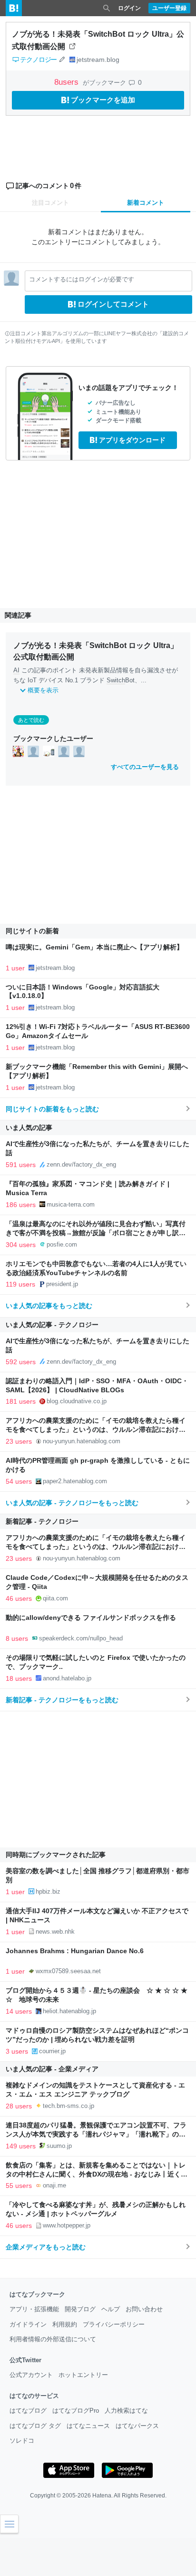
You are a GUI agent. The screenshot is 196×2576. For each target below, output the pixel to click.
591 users (21, 1165)
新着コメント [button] (146, 203)
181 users (21, 1401)
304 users (21, 1245)
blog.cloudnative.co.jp (77, 1401)
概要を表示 (43, 690)
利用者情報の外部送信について (53, 2339)
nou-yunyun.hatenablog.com (82, 1441)
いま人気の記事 (29, 1128)
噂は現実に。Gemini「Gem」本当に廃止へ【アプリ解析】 (94, 947)
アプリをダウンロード (132, 440)
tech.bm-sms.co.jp (69, 2106)
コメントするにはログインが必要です (82, 279)
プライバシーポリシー (114, 2324)
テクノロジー (38, 60)
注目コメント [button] (50, 203)
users (68, 82)
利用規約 (65, 2324)
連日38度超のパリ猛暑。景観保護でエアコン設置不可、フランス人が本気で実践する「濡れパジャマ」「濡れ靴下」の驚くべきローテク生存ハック (96, 2134)
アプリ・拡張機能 (34, 2309)
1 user (15, 968)
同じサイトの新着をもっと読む (52, 1109)
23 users (19, 1441)
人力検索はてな (126, 2411)
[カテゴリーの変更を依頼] (62, 60)
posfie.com (62, 1244)
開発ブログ (80, 2309)
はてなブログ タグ (35, 2426)
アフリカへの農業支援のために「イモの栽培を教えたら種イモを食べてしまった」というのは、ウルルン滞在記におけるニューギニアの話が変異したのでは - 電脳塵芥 (96, 1430)
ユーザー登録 (169, 8)
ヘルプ (111, 2309)
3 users (17, 2051)
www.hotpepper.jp (67, 2225)
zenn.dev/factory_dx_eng (81, 1164)
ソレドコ (22, 2441)
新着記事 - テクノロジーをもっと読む (62, 1700)
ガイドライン (28, 2324)
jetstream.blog (98, 60)
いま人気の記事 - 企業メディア (52, 2069)
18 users (19, 1678)
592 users (21, 1362)
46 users (19, 1598)
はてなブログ (28, 2411)
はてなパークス (137, 2426)
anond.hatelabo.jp (67, 1678)
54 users (19, 1481)
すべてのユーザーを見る (145, 767)
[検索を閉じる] (107, 8)
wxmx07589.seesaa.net (68, 1971)
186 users (21, 1205)
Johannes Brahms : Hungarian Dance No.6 (75, 1951)
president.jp (62, 1284)
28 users (19, 2106)
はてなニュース (88, 2426)
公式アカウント (31, 2375)
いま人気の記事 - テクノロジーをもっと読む (72, 1503)
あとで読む (31, 720)
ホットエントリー (83, 2375)
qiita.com (55, 1598)
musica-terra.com (71, 1204)
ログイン (129, 8)
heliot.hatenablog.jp (69, 2011)
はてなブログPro (76, 2411)
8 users (17, 1638)
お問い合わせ (144, 2309)
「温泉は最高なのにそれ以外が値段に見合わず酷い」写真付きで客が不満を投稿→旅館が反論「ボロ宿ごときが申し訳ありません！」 (96, 1233)
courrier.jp (52, 2051)
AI (16, 670)
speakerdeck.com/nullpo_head (81, 1638)
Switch (116, 680)
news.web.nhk (55, 1932)
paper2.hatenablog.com (75, 1481)
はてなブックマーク (37, 2294)
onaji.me (54, 2185)
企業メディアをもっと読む (46, 2247)
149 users (21, 2146)
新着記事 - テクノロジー (42, 1521)
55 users (19, 2186)
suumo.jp (59, 2146)
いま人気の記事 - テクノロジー (52, 1325)
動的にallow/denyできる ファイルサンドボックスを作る (91, 1618)
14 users (19, 2011)
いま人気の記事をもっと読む (49, 1306)
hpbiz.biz (48, 1892)
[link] (18, 751)
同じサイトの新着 (32, 931)
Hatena (102, 2496)
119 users (20, 1284)
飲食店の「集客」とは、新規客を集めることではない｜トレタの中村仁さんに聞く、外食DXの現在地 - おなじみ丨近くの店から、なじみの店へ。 (97, 2174)
